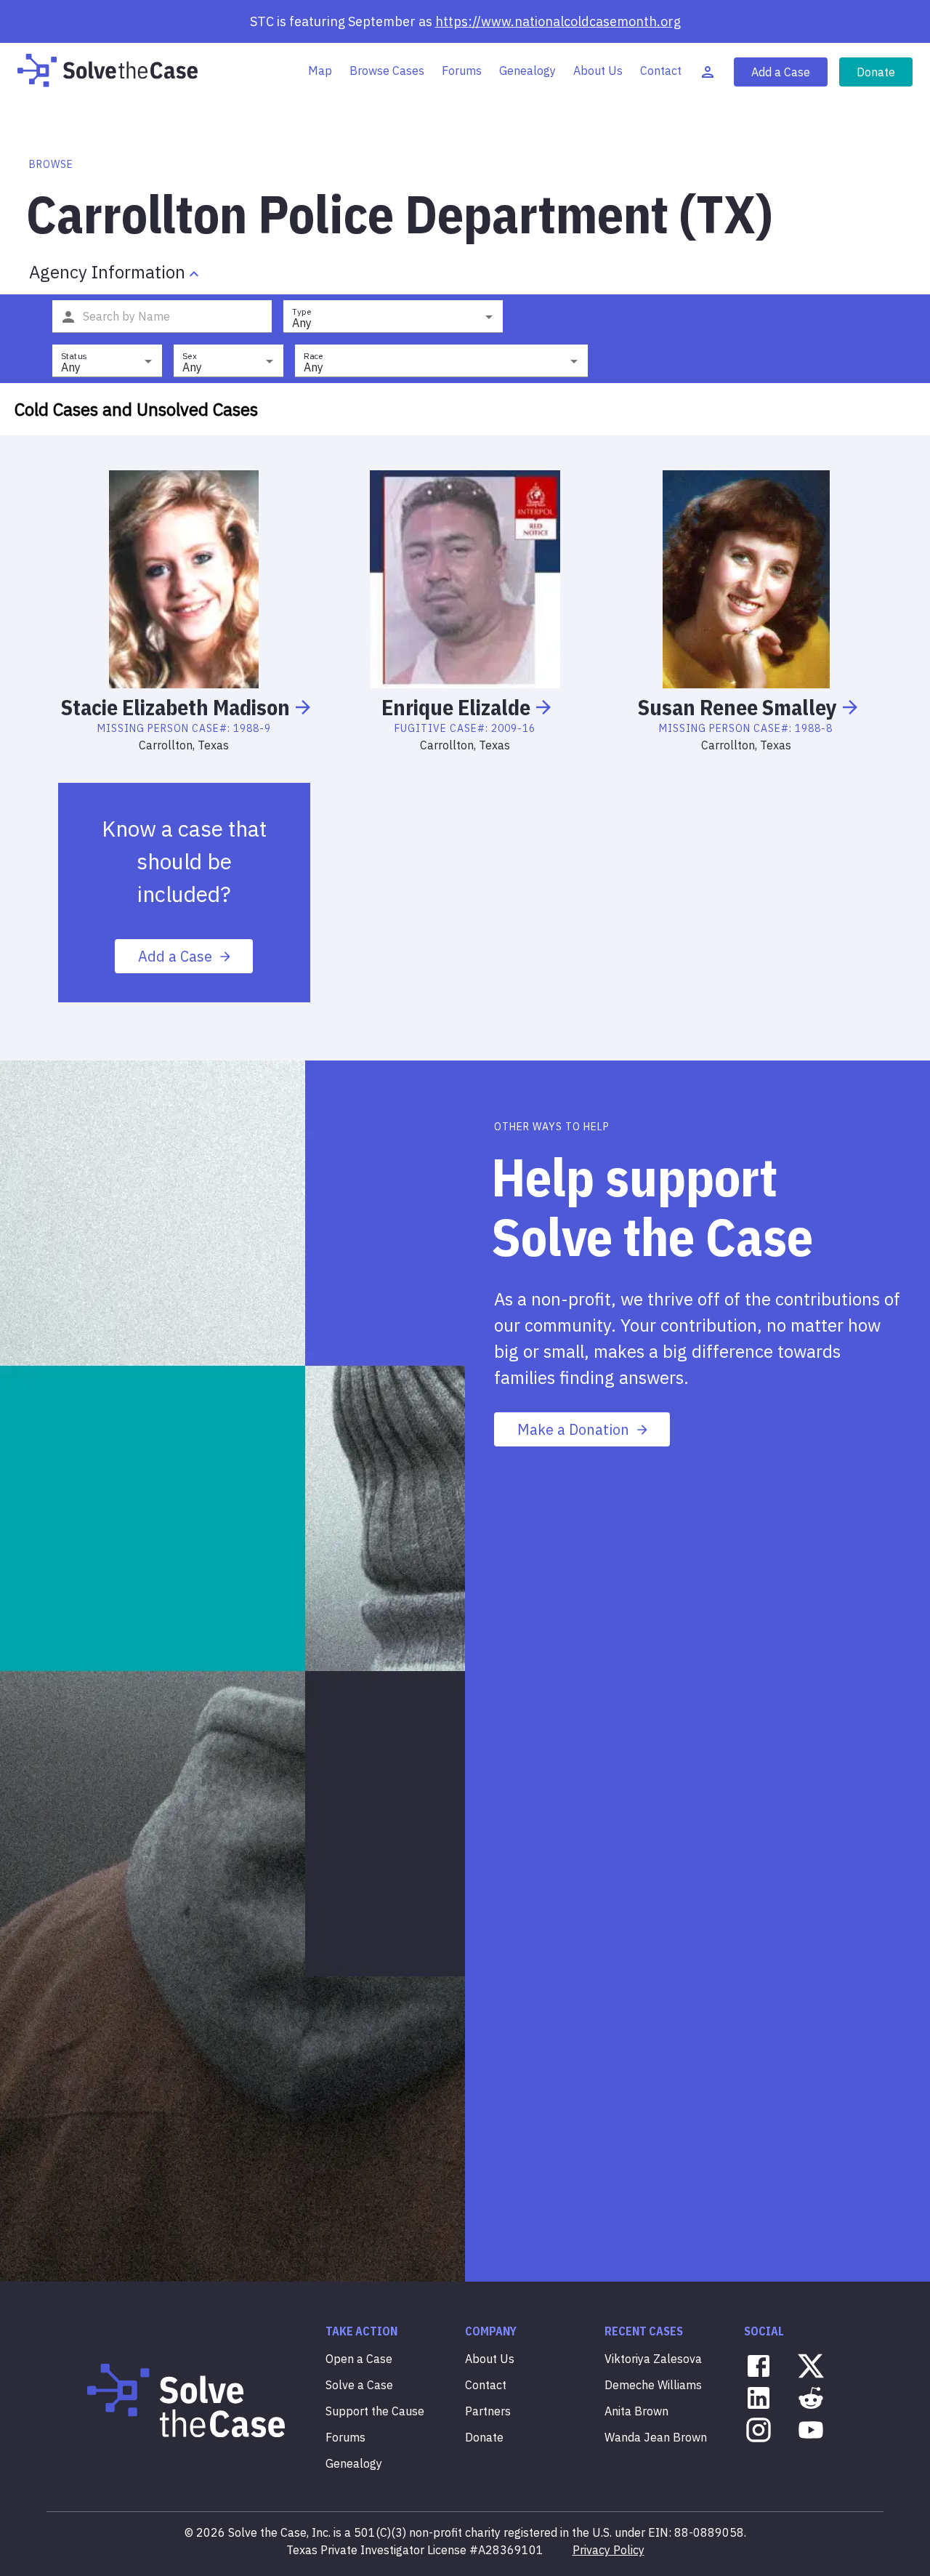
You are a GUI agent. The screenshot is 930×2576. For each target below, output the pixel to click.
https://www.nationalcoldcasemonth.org (558, 21)
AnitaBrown (636, 2411)
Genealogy (527, 71)
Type (302, 311)
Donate (876, 72)
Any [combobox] (302, 323)
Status (74, 356)
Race (314, 356)
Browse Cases (387, 71)
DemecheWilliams (653, 2385)
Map (320, 71)
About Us (598, 71)
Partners (488, 2411)
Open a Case (359, 2359)
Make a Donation (573, 1429)
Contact (661, 71)
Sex (190, 356)
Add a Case (781, 72)
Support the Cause (375, 2411)
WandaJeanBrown (656, 2437)
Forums (462, 71)
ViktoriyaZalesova (653, 2359)
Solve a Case (359, 2385)
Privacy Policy (608, 2550)
